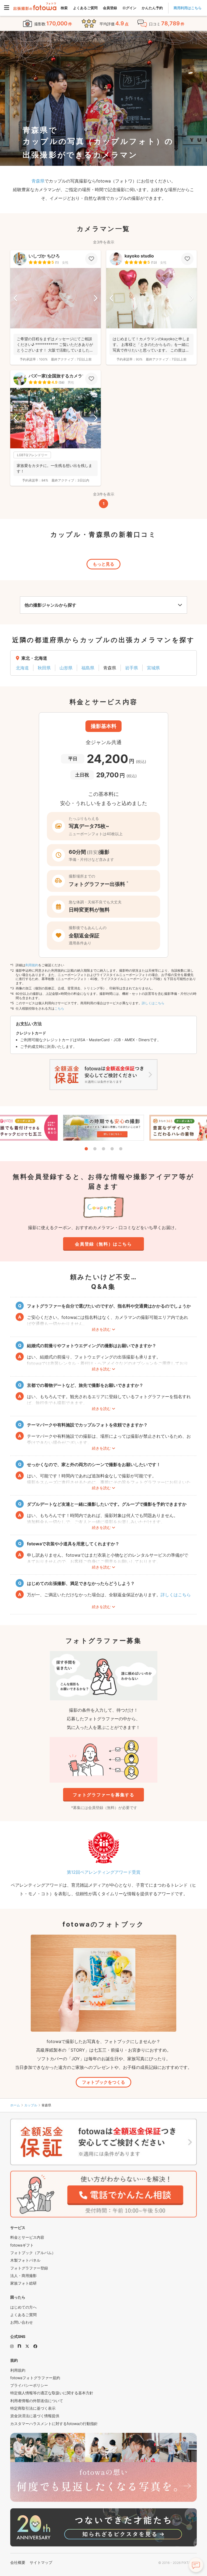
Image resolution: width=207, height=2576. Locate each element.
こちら (59, 1008)
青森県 (38, 181)
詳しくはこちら (153, 1003)
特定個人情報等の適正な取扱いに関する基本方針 (52, 2393)
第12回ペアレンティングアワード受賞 (104, 1872)
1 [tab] (86, 1149)
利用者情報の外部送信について (37, 2401)
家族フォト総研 (23, 2283)
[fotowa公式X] (27, 2346)
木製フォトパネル (25, 2260)
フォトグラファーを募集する (104, 1795)
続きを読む (101, 1329)
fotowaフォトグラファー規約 (35, 2378)
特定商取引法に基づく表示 (33, 2408)
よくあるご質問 (85, 8)
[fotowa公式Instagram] (12, 2346)
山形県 (66, 668)
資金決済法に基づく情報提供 (35, 2416)
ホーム (15, 2105)
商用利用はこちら (188, 8)
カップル (31, 2105)
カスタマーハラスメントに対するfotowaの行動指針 (54, 2424)
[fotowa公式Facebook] (35, 2346)
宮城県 (153, 668)
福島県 (88, 668)
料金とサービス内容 (27, 2237)
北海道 (22, 668)
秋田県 (44, 668)
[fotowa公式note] (19, 2346)
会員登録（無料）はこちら (103, 1244)
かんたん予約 (152, 8)
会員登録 (110, 8)
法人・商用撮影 (23, 2276)
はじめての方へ (23, 2307)
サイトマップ (41, 2562)
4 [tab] (112, 1149)
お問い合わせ (22, 2322)
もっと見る (103, 564)
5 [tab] (121, 1149)
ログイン (129, 8)
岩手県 (132, 668)
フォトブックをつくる (103, 2082)
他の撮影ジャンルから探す (50, 605)
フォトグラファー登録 (29, 2268)
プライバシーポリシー (29, 2385)
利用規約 (32, 965)
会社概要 (18, 2562)
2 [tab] (95, 1149)
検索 (64, 8)
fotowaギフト (22, 2245)
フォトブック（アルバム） (33, 2253)
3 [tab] (103, 1149)
